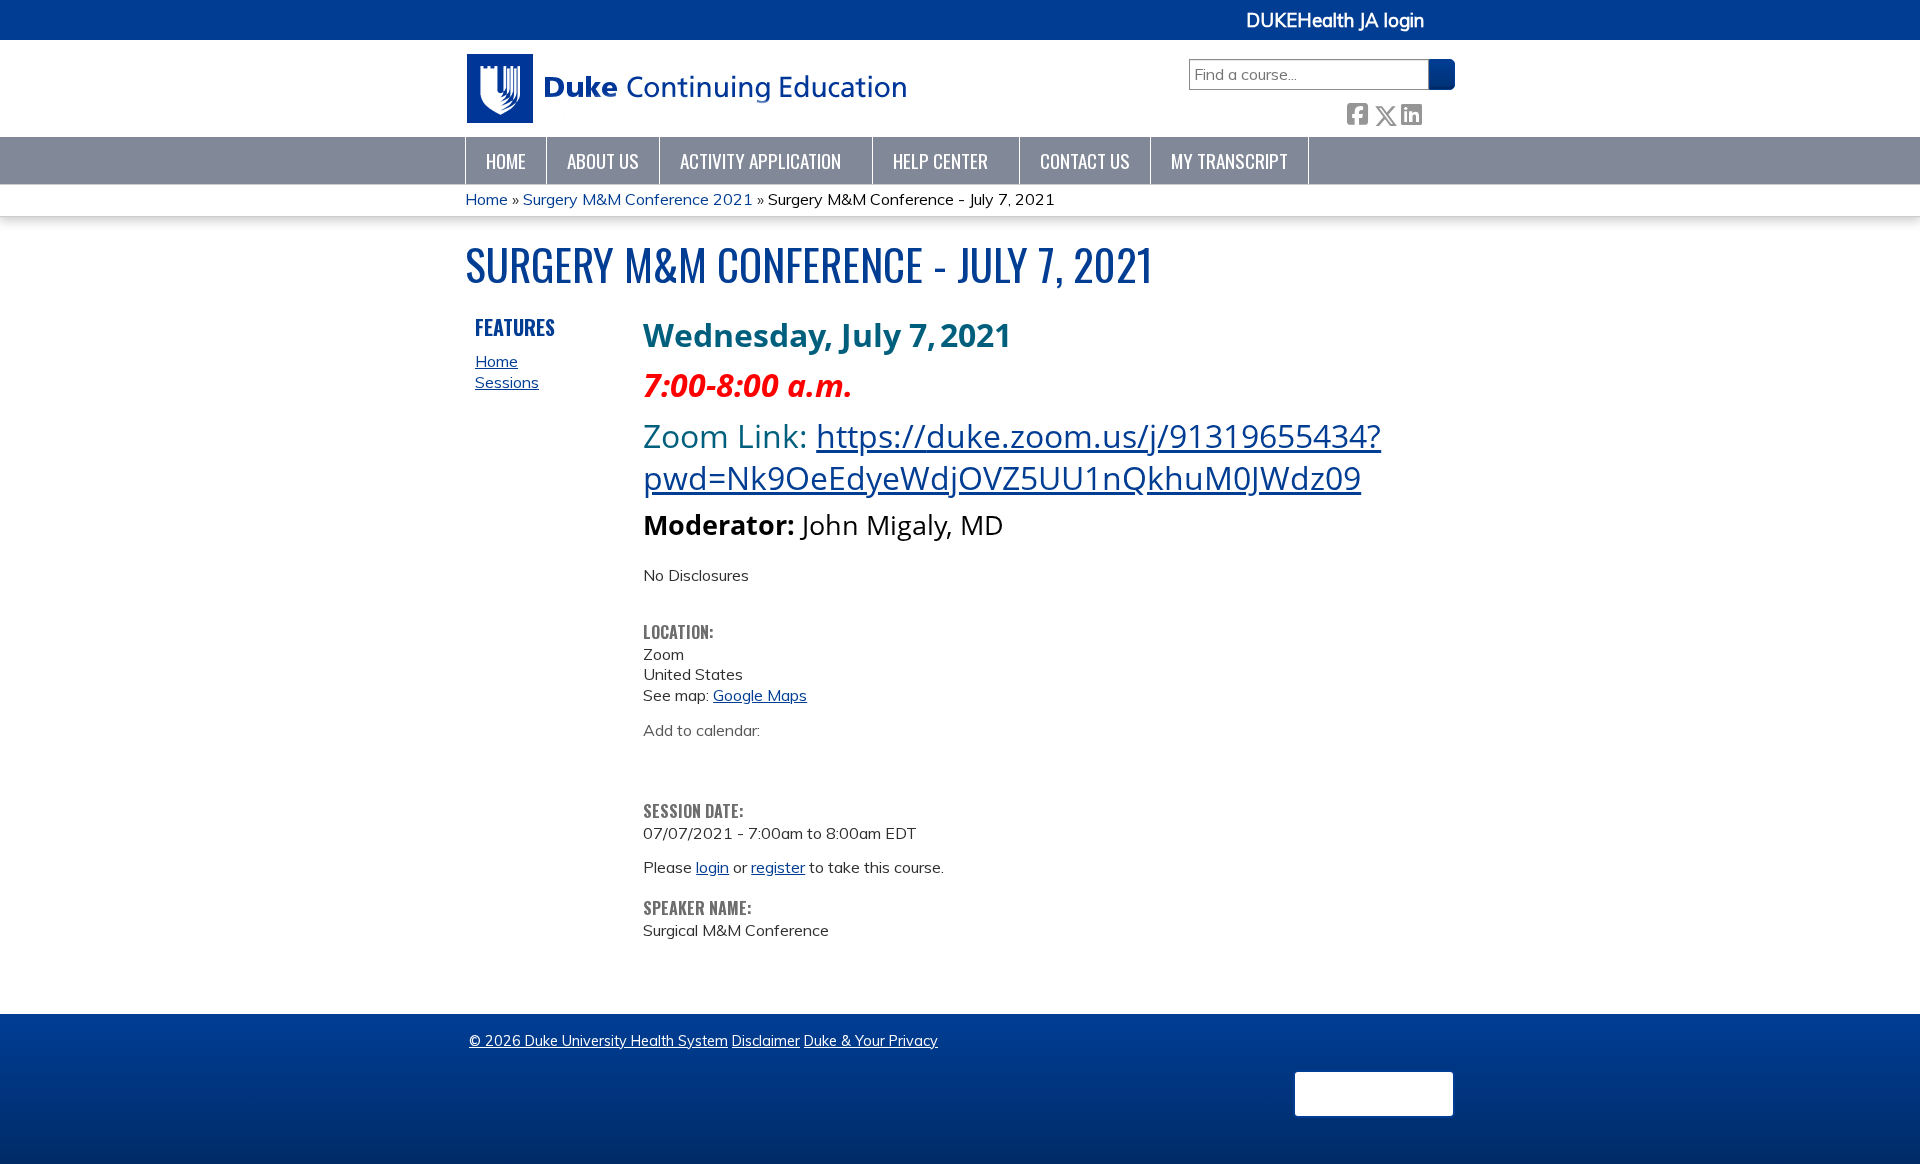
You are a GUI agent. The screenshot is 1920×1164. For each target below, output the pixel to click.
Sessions (507, 382)
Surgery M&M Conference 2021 (638, 199)
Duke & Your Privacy (871, 1041)
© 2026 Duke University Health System (598, 1041)
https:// (871, 435)
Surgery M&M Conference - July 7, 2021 (911, 199)
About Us (603, 160)
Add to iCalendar (753, 760)
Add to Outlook (801, 761)
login (712, 867)
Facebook (1357, 111)
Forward (1438, 110)
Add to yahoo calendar (708, 761)
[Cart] (1447, 31)
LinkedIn (1411, 110)
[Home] (687, 88)
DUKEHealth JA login (1335, 21)
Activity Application (760, 160)
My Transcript (1229, 160)
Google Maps (760, 695)
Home (506, 160)
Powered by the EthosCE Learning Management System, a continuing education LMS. (1374, 1094)
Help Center (940, 160)
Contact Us (1085, 160)
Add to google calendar (663, 761)
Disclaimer (766, 1041)
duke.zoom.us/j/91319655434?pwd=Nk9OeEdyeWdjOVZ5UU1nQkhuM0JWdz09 (1012, 457)
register (778, 867)
